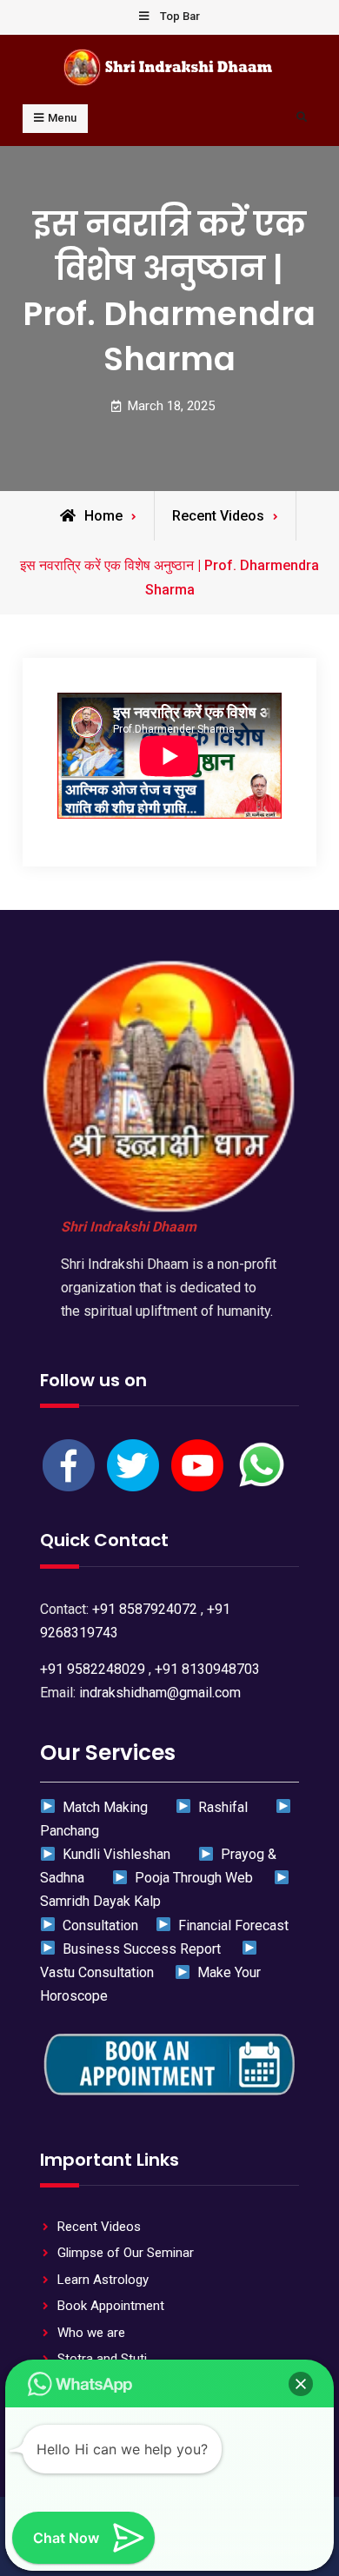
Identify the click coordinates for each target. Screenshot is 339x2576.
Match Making (103, 1807)
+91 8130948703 (207, 1669)
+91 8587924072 (145, 1609)
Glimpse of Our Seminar (126, 2253)
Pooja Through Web (192, 1878)
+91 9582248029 (93, 1669)
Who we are (91, 2333)
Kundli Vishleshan (115, 1854)
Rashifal (221, 1807)
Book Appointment (111, 2306)
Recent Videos (218, 516)
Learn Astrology (103, 2280)
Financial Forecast (230, 1925)
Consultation (97, 1925)
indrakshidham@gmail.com (160, 1693)
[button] (301, 2384)
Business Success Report (140, 1949)
